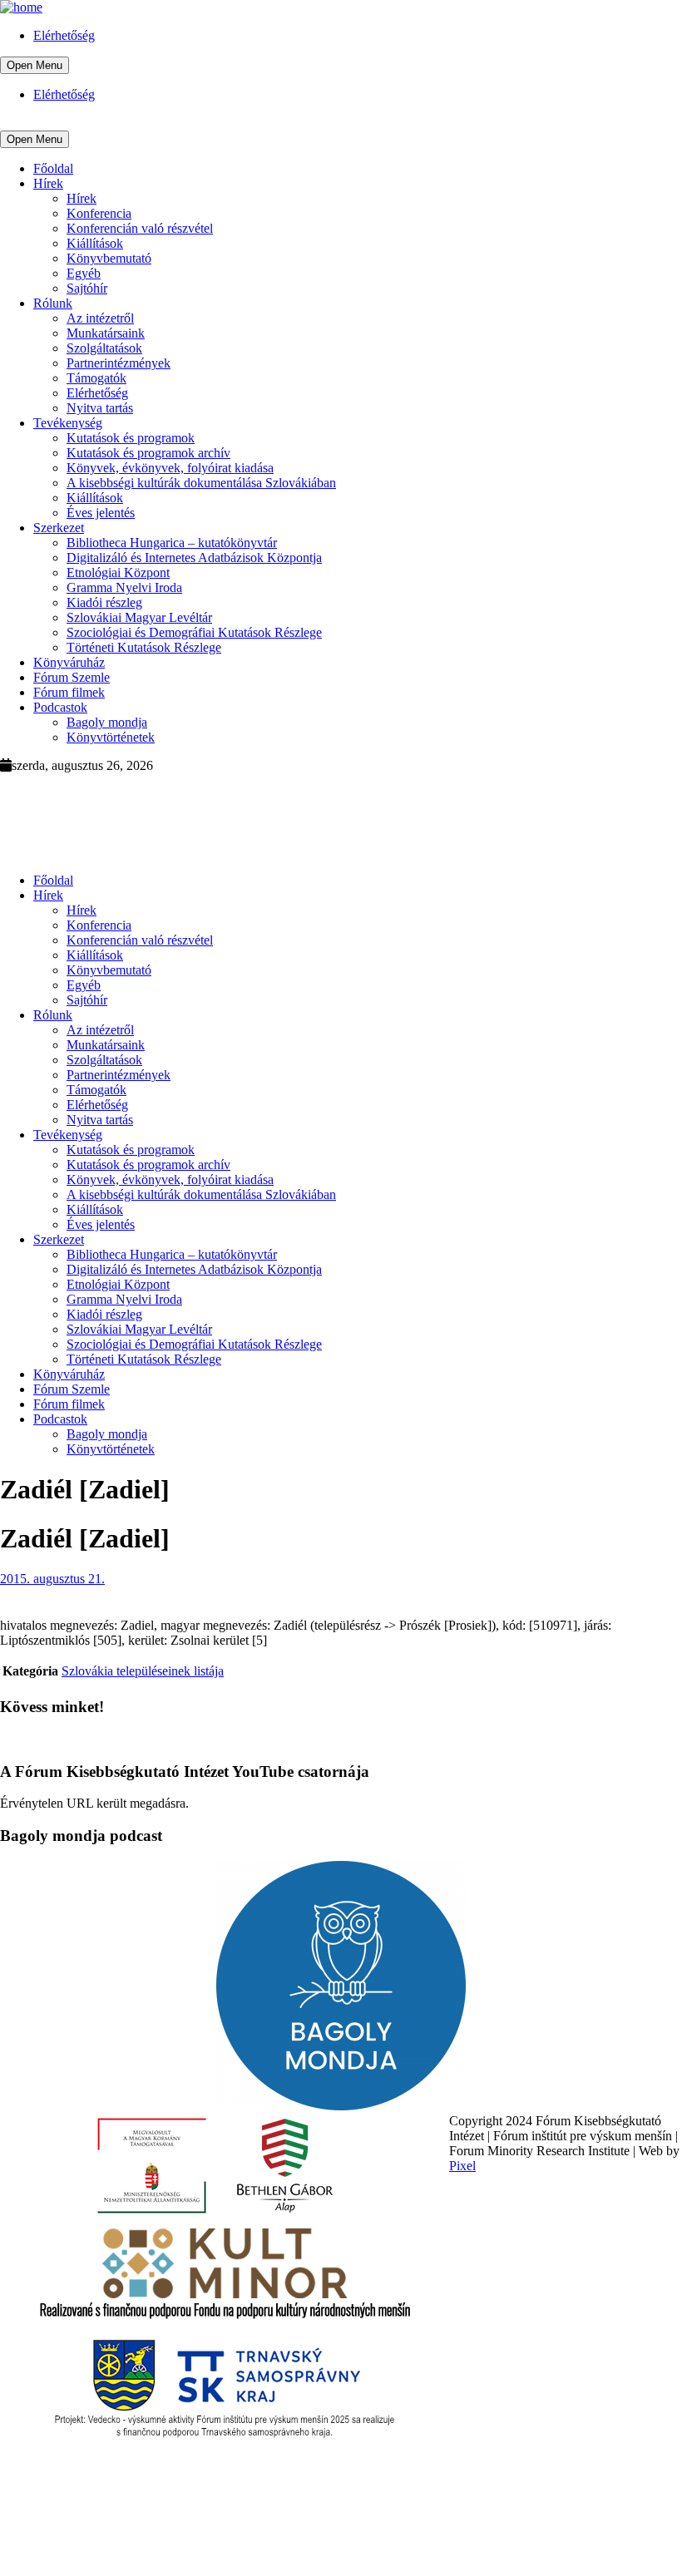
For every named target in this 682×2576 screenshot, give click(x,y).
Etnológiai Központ (118, 572)
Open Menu (35, 65)
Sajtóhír (87, 288)
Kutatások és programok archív (148, 453)
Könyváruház (69, 662)
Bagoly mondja (107, 722)
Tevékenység (68, 423)
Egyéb (84, 273)
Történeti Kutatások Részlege (144, 647)
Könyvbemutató (109, 258)
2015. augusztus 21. (52, 1579)
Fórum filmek (69, 692)
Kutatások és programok (131, 438)
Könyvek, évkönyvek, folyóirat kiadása (170, 468)
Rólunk (53, 303)
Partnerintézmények (119, 363)
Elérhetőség (64, 35)
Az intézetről (100, 318)
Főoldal (53, 168)
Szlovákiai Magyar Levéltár (139, 617)
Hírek (48, 183)
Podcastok (60, 707)
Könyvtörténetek (111, 737)
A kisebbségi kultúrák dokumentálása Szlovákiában (201, 483)
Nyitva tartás (100, 408)
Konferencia (99, 213)
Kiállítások (95, 243)
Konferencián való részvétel (140, 228)
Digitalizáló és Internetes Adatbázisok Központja (194, 558)
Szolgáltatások (104, 348)
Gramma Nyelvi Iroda (124, 587)
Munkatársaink (106, 333)
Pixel (462, 2166)
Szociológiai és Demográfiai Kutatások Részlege (194, 632)
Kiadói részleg (104, 602)
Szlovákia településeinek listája (143, 1671)
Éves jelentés (101, 513)
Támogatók (96, 378)
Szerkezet (59, 528)
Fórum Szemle (72, 677)
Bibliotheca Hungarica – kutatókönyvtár (172, 543)
